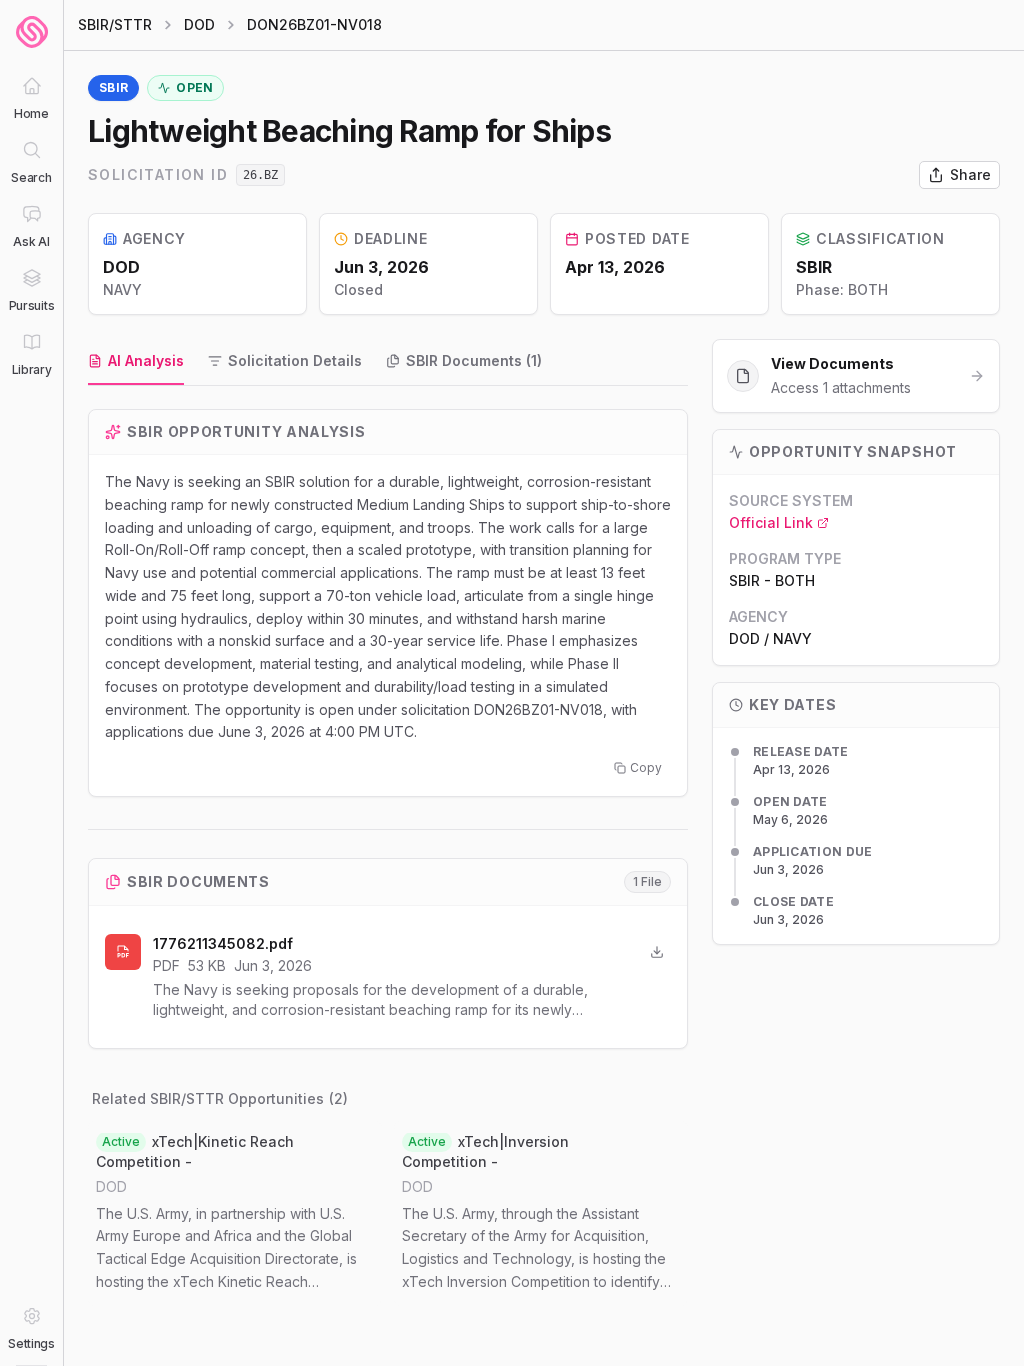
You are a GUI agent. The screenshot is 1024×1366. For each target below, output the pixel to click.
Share (970, 174)
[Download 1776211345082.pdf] (657, 952)
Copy (646, 767)
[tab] (136, 362)
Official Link (771, 522)
